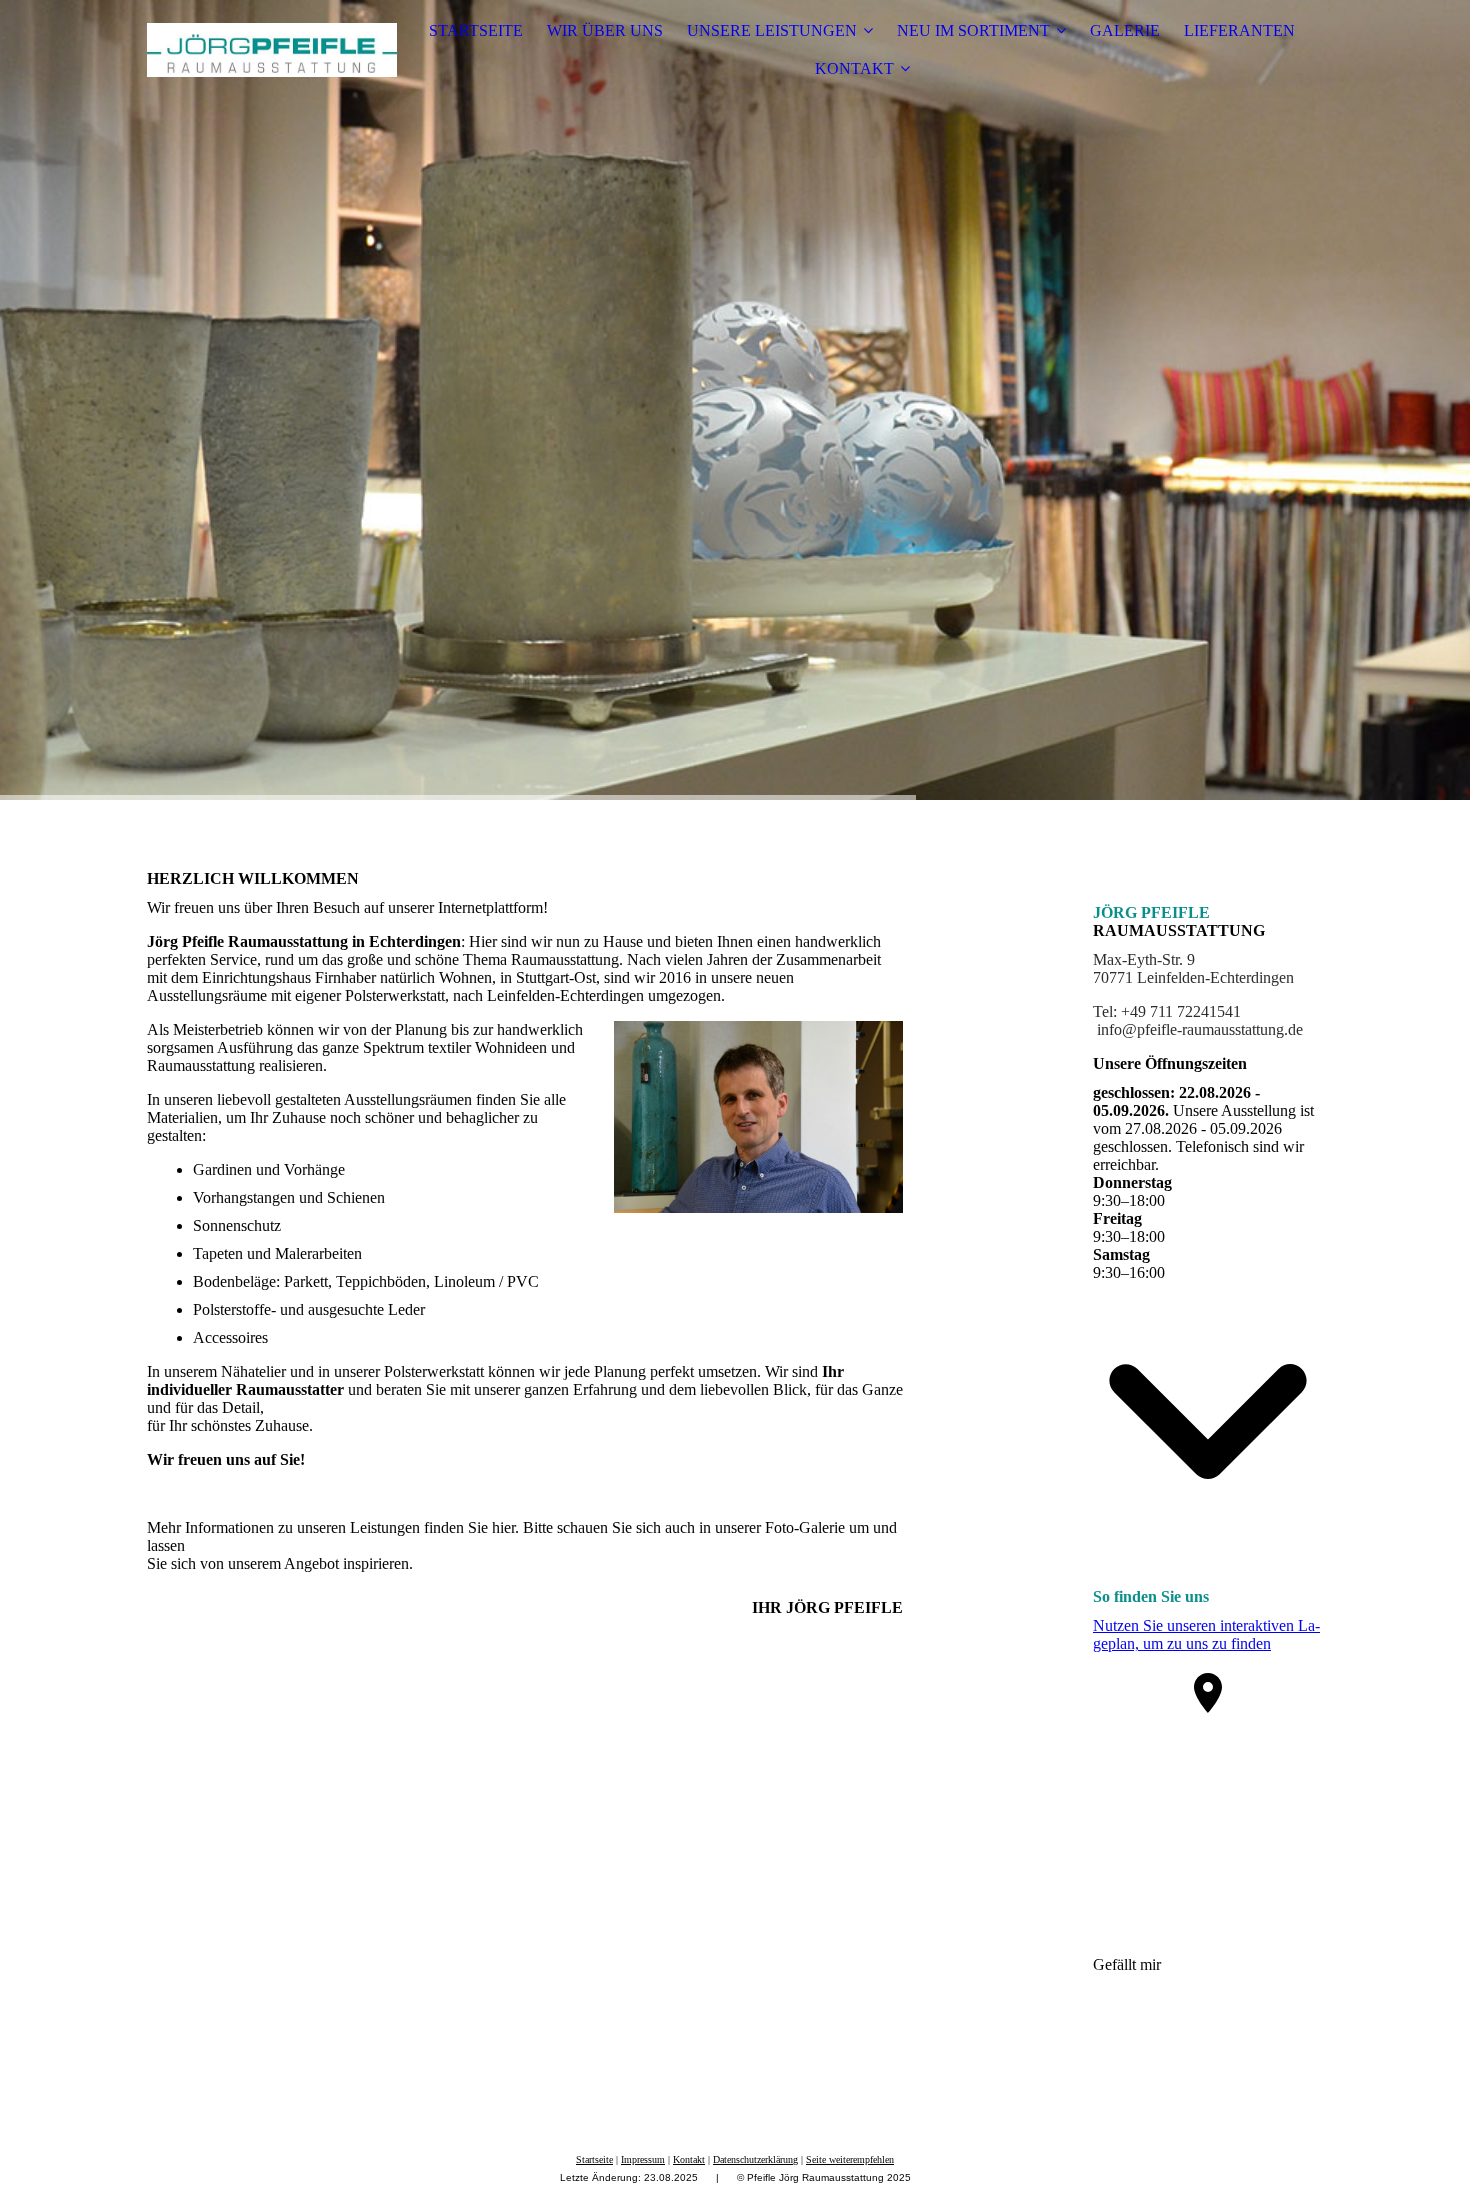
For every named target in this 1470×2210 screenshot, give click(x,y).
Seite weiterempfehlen (850, 2159)
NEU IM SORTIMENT (973, 30)
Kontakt (689, 2159)
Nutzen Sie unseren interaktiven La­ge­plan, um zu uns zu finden (1206, 1634)
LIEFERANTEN (1239, 30)
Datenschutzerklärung (755, 2159)
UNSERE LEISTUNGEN (772, 30)
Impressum (643, 2159)
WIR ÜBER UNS (605, 30)
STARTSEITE (476, 30)
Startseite (594, 2159)
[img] (272, 50)
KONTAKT (854, 68)
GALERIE (1125, 30)
